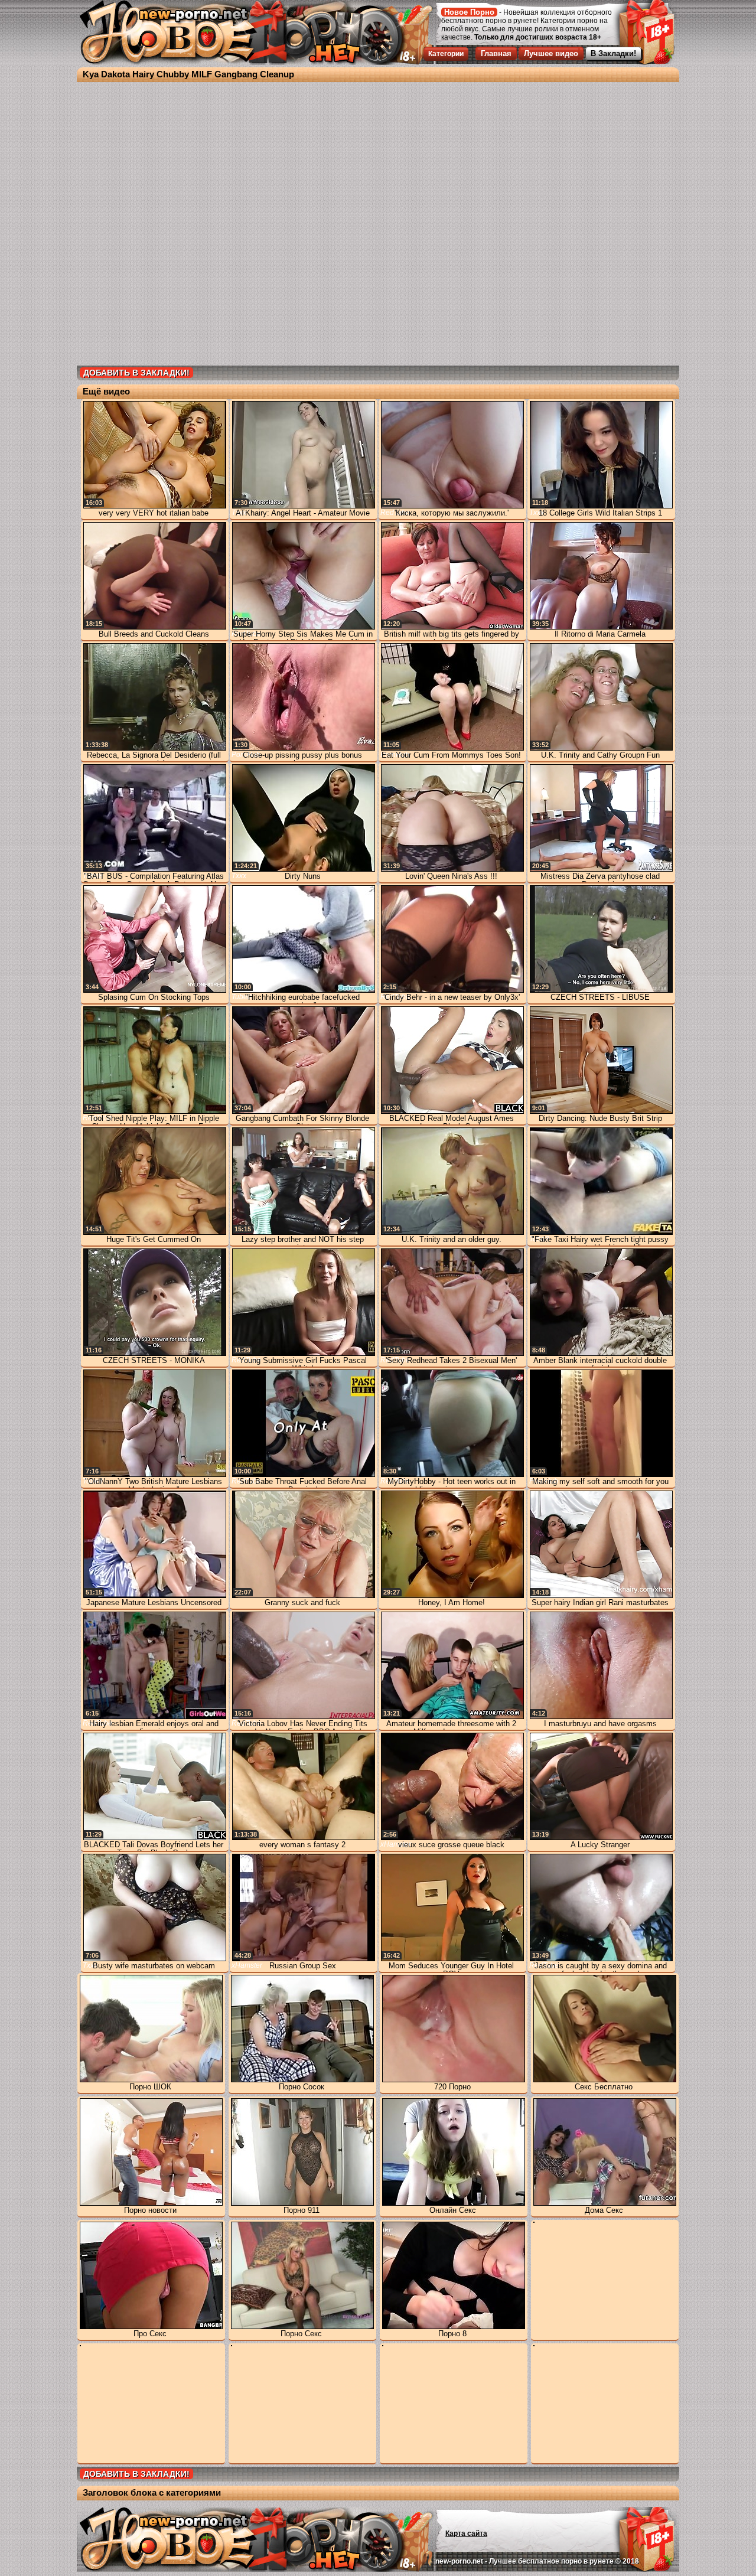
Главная (496, 53)
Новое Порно (469, 12)
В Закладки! (613, 53)
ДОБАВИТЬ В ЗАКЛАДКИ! (136, 373)
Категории (446, 54)
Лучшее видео (551, 53)
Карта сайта (466, 2533)
